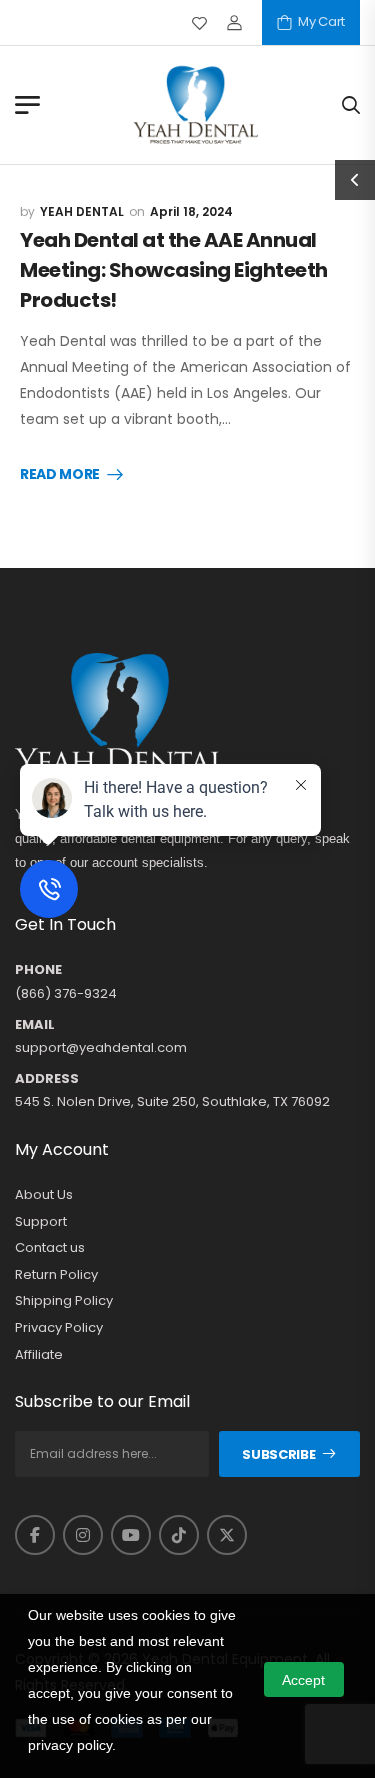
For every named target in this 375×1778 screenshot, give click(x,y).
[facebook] (35, 1535)
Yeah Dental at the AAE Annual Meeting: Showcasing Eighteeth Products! (174, 270)
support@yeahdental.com (101, 1047)
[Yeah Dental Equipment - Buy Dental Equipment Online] (196, 105)
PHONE (38, 970)
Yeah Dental (82, 211)
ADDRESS (47, 1079)
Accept (303, 1680)
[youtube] (131, 1535)
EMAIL (35, 1025)
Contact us (50, 1248)
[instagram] (83, 1535)
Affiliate (39, 1355)
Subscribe (278, 1454)
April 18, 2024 (191, 211)
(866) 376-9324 (66, 993)
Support (41, 1222)
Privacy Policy (59, 1328)
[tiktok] (179, 1535)
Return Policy (56, 1275)
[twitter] (227, 1535)
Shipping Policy (64, 1301)
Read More (60, 475)
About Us (44, 1195)
